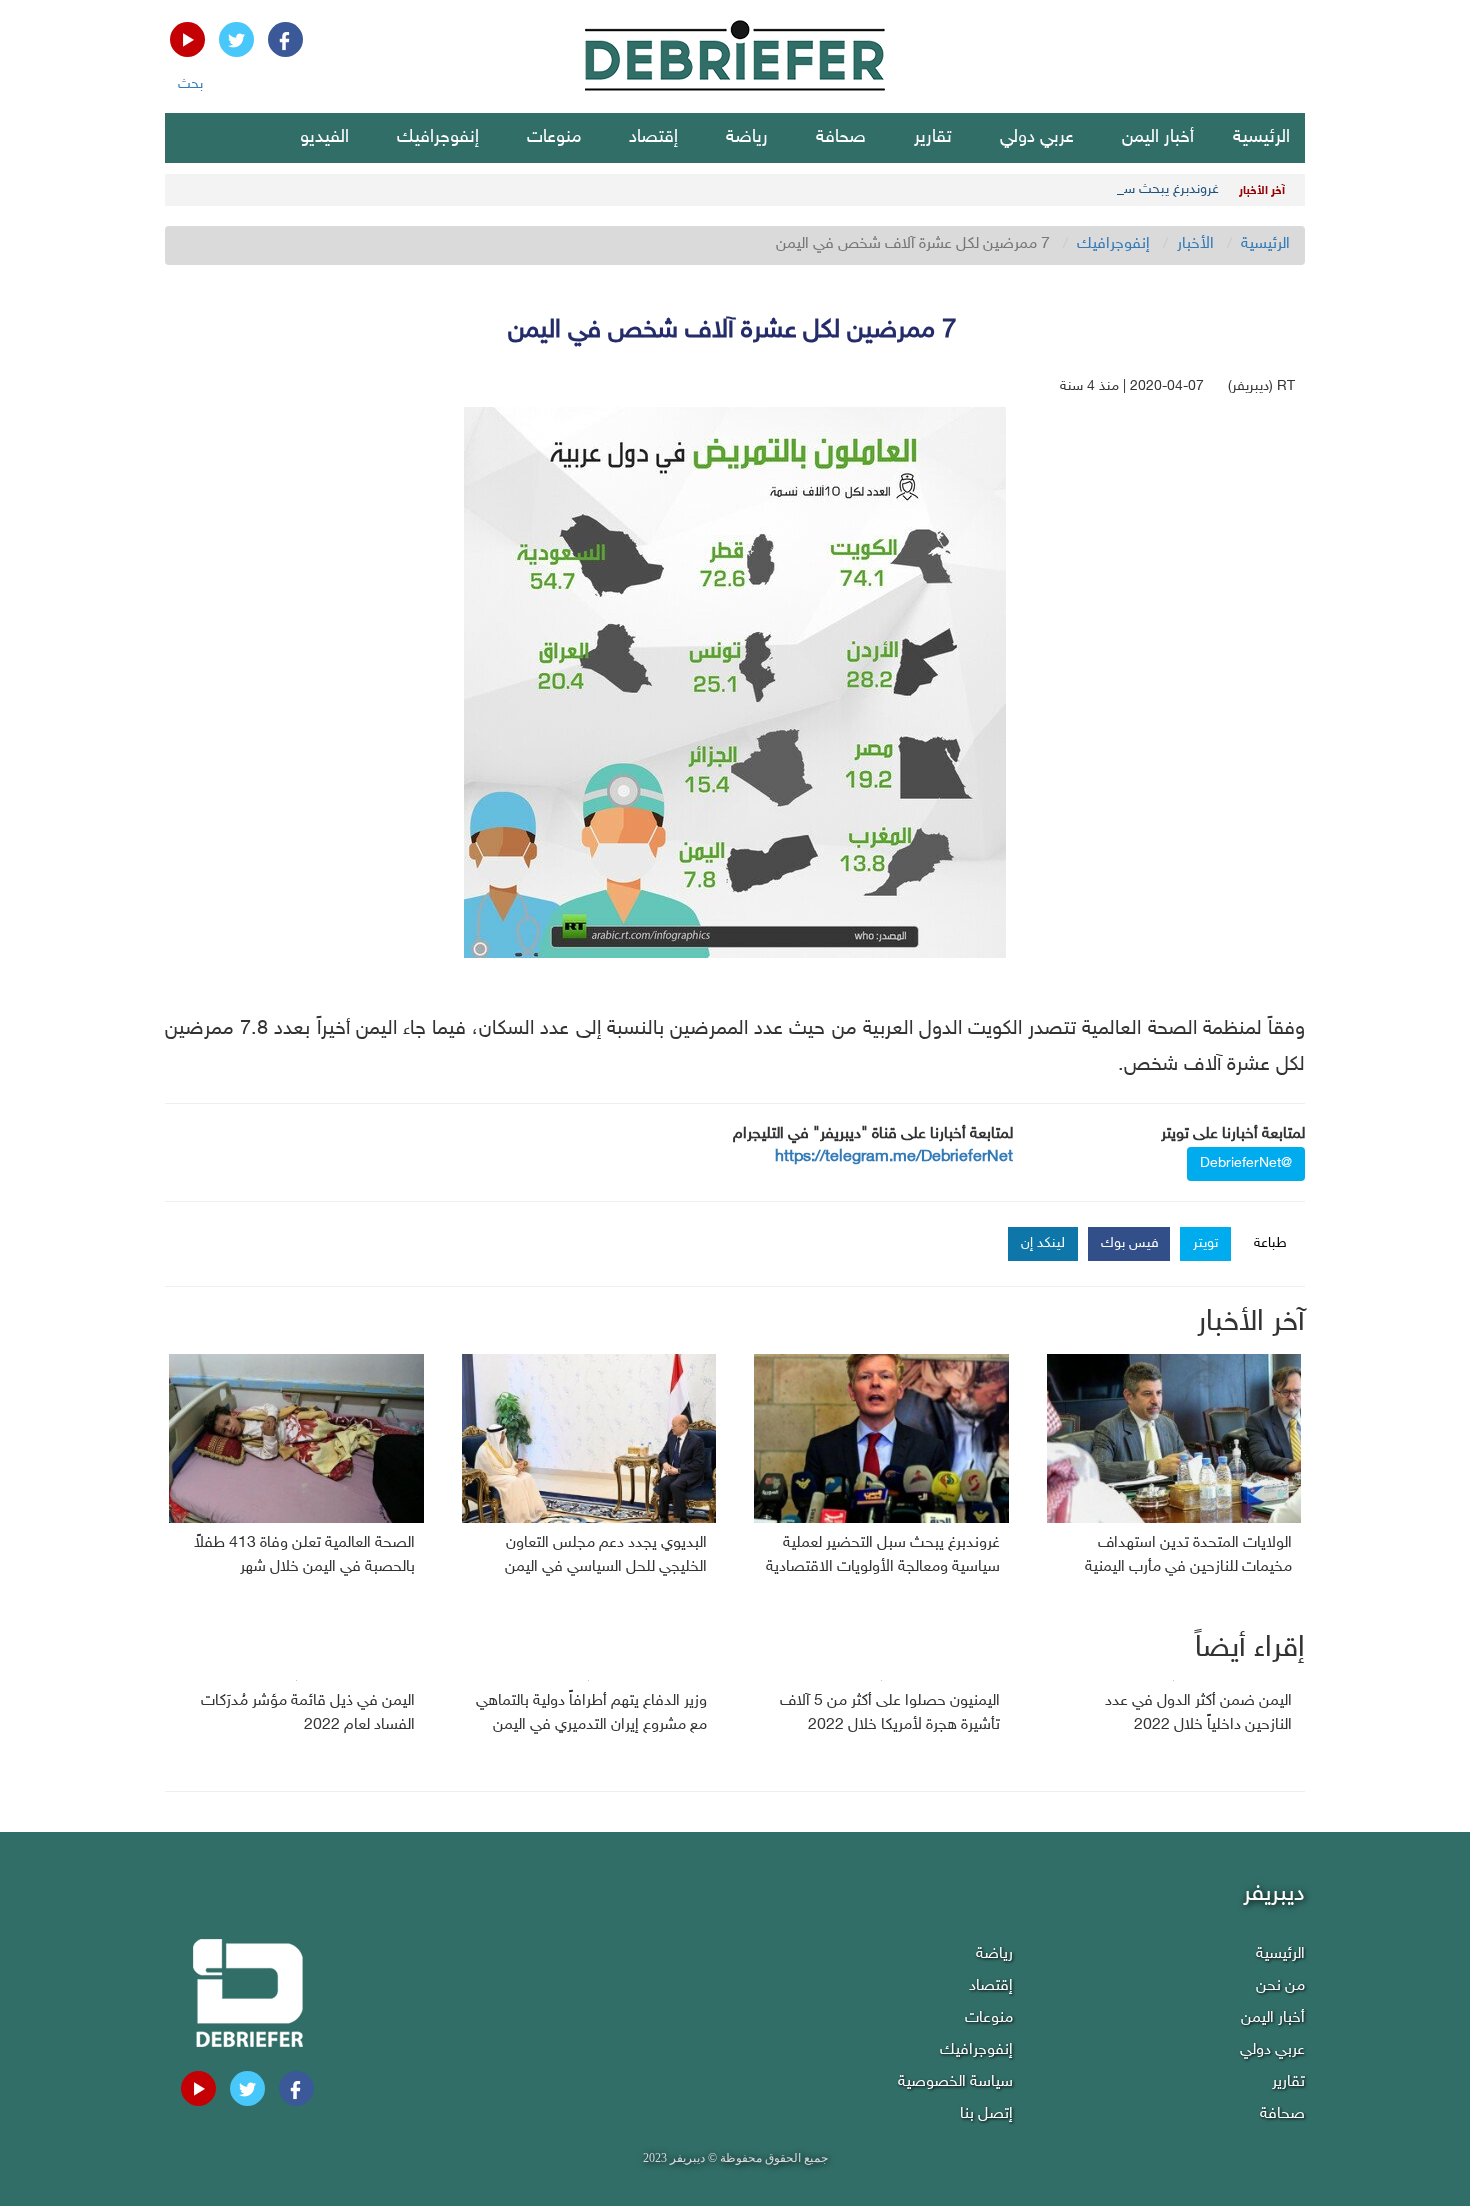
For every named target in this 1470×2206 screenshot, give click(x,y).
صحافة (841, 138)
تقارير (933, 138)
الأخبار (1195, 244)
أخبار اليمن (1158, 138)
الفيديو (324, 138)
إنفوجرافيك (438, 138)
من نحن (1280, 1986)
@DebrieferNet (1246, 1163)
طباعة (1270, 1243)
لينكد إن (1043, 1243)
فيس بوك (1130, 1243)
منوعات (554, 138)
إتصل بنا (986, 2114)
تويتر (1205, 1243)
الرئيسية (1261, 138)
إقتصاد (653, 138)
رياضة (747, 138)
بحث (190, 84)
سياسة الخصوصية (955, 2082)
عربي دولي (1037, 138)
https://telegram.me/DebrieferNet (894, 1157)
